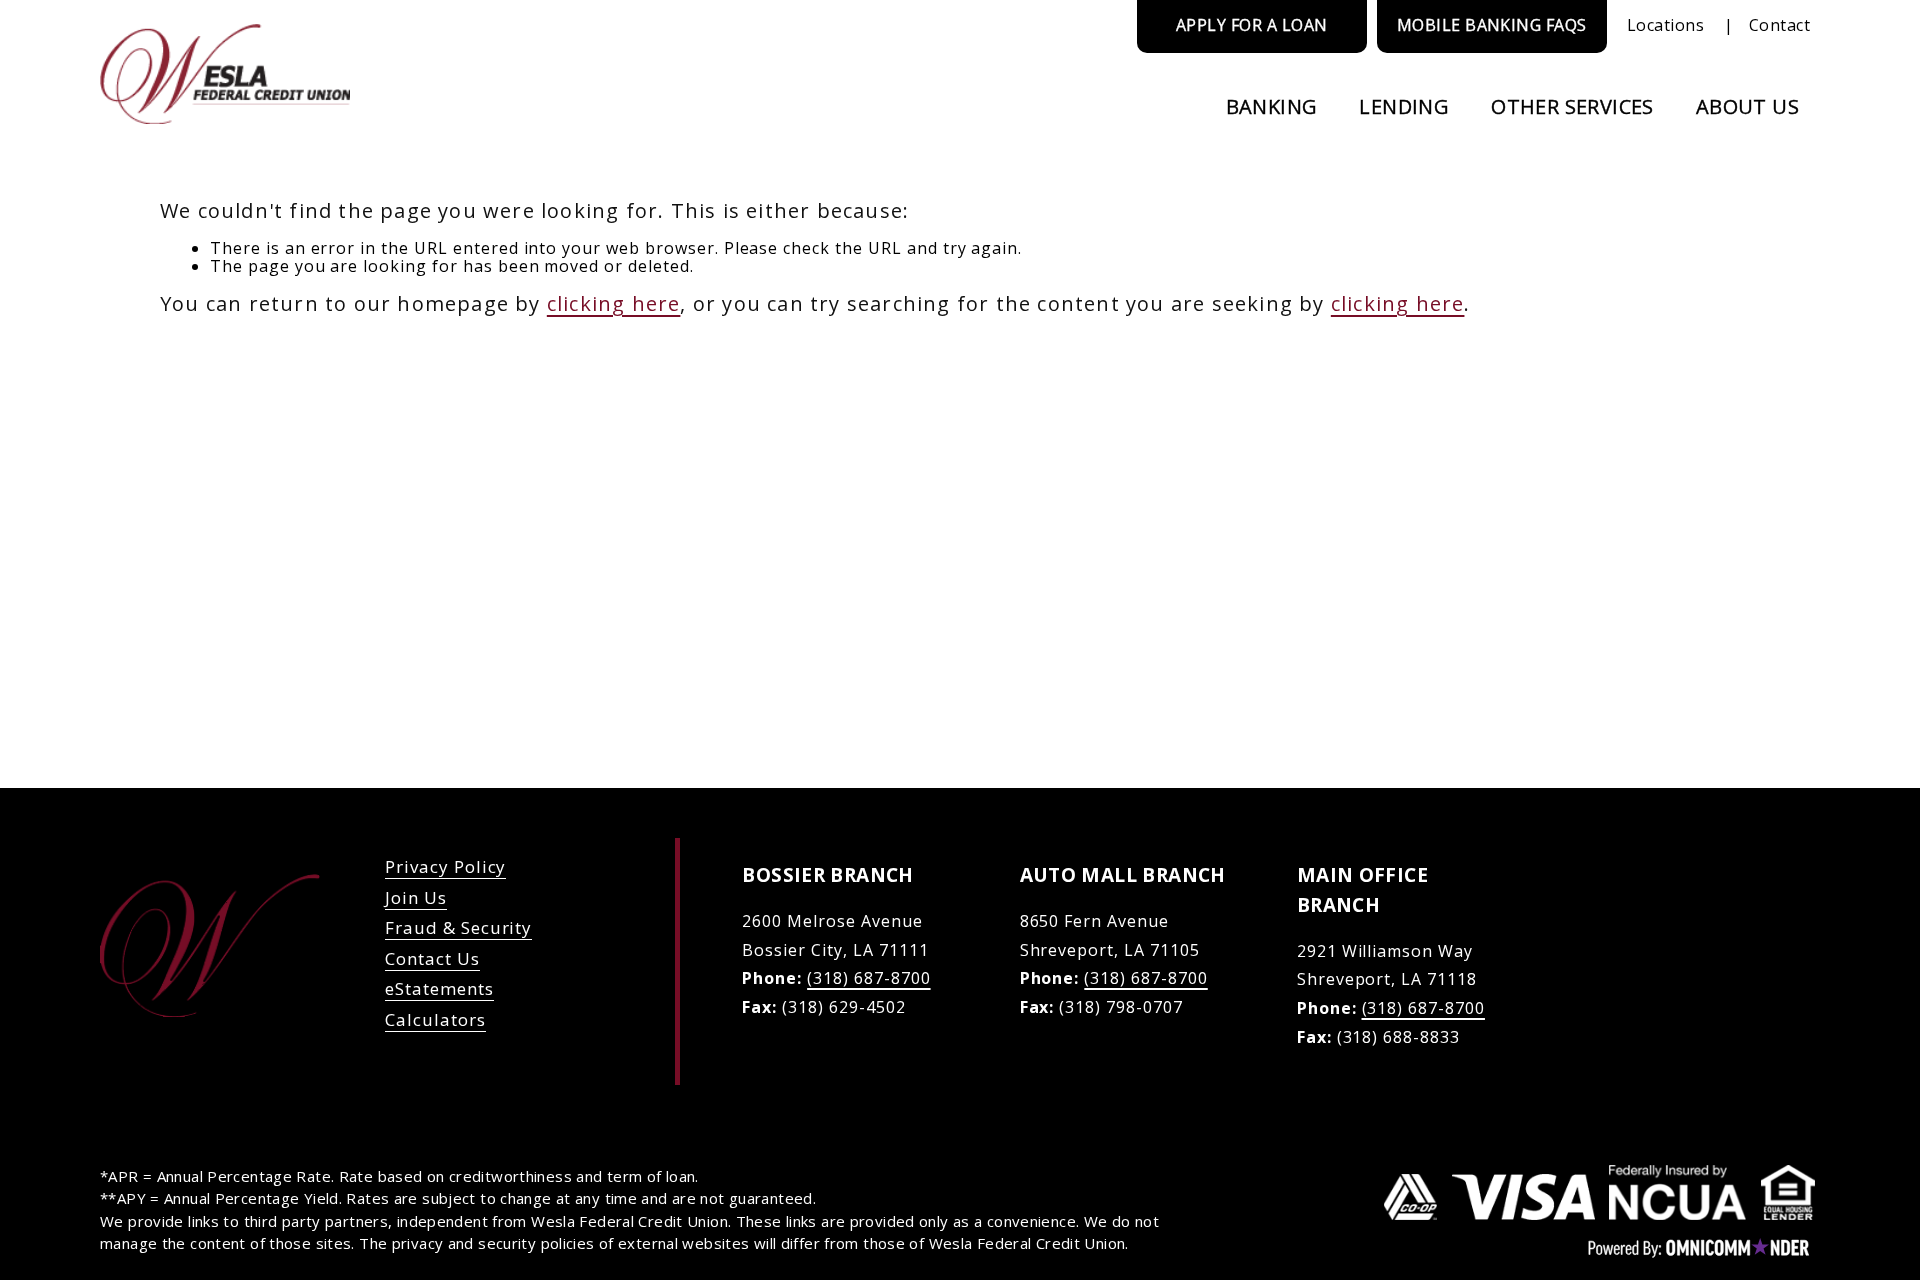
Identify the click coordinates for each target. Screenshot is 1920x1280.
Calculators (435, 1019)
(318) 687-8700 (868, 978)
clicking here (614, 303)
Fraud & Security (458, 927)
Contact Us (432, 958)
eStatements (439, 988)
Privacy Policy (445, 866)
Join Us (416, 897)
